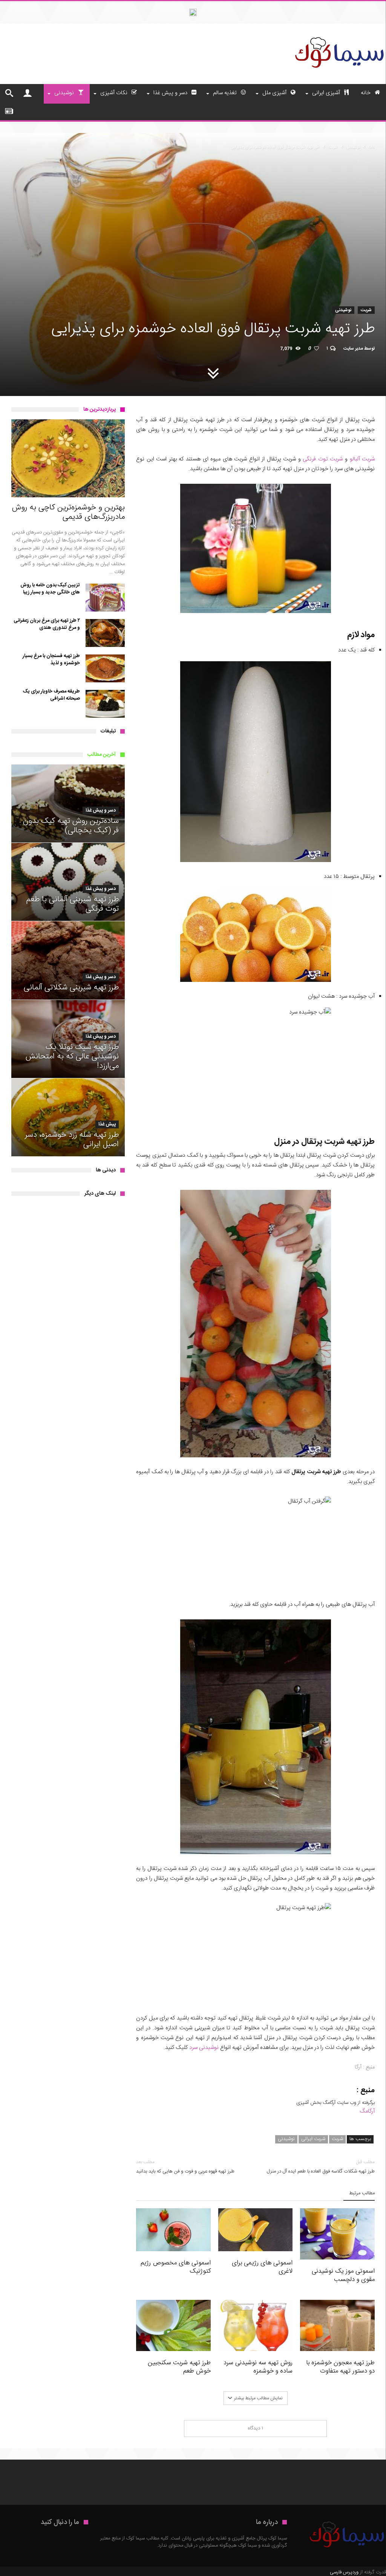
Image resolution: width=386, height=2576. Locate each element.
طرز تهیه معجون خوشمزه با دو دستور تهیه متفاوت (340, 2367)
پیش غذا (107, 1124)
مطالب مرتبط (362, 2194)
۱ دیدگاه (256, 2428)
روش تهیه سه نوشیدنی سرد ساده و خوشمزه (258, 2367)
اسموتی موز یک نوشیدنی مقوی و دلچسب (343, 2275)
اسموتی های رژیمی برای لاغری (262, 2267)
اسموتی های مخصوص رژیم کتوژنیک (176, 2267)
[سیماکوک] (339, 35)
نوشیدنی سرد (204, 2048)
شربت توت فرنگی (323, 459)
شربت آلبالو (362, 459)
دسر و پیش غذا (101, 811)
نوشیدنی (353, 147)
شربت (332, 147)
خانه (371, 147)
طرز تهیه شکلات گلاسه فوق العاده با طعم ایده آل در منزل (321, 2167)
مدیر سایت (353, 349)
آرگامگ (367, 2111)
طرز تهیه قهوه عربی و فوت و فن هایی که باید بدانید (185, 2167)
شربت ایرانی (313, 2139)
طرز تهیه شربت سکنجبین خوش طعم (179, 2367)
